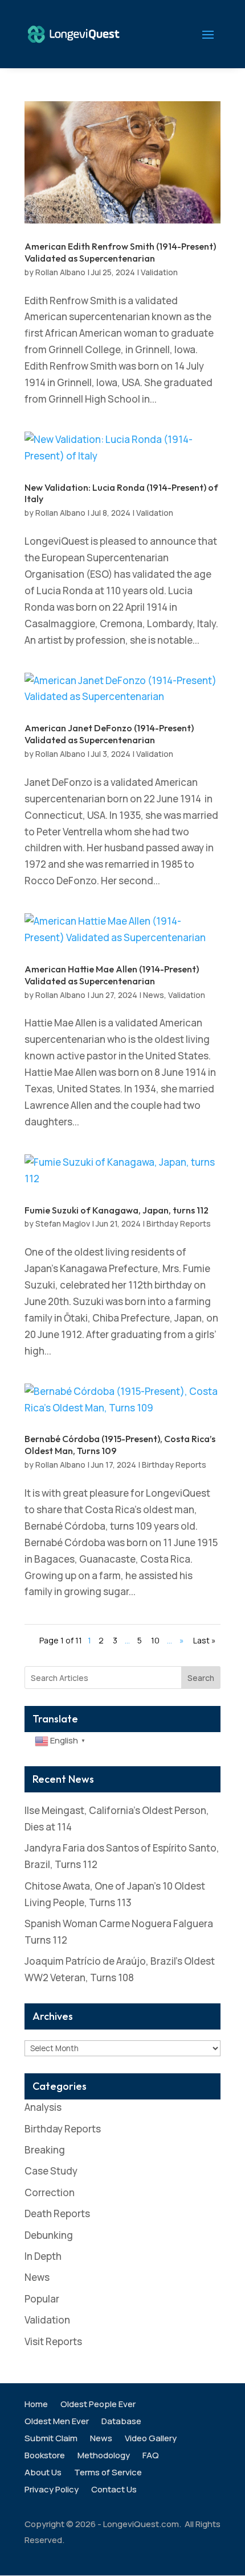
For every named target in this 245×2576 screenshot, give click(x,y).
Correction (50, 2192)
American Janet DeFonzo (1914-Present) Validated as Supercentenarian (109, 734)
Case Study (51, 2171)
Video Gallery (151, 2439)
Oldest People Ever (98, 2405)
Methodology (104, 2456)
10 (155, 1640)
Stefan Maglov (63, 1223)
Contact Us (114, 2490)
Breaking (45, 2150)
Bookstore (45, 2456)
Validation (159, 272)
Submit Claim (51, 2439)
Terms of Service (108, 2473)
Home (36, 2405)
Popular (42, 2299)
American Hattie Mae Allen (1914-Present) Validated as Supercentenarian (112, 975)
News (154, 995)
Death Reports (57, 2213)
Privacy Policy (52, 2490)
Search (201, 1678)
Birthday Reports (179, 1223)
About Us (43, 2473)
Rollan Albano (60, 272)
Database (121, 2422)
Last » (205, 1640)
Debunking (49, 2235)
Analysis (43, 2107)
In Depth (43, 2256)
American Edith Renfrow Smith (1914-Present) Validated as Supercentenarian (120, 252)
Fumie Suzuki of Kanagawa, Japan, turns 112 (117, 1210)
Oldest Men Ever (57, 2422)
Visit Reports (53, 2341)
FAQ (151, 2456)
